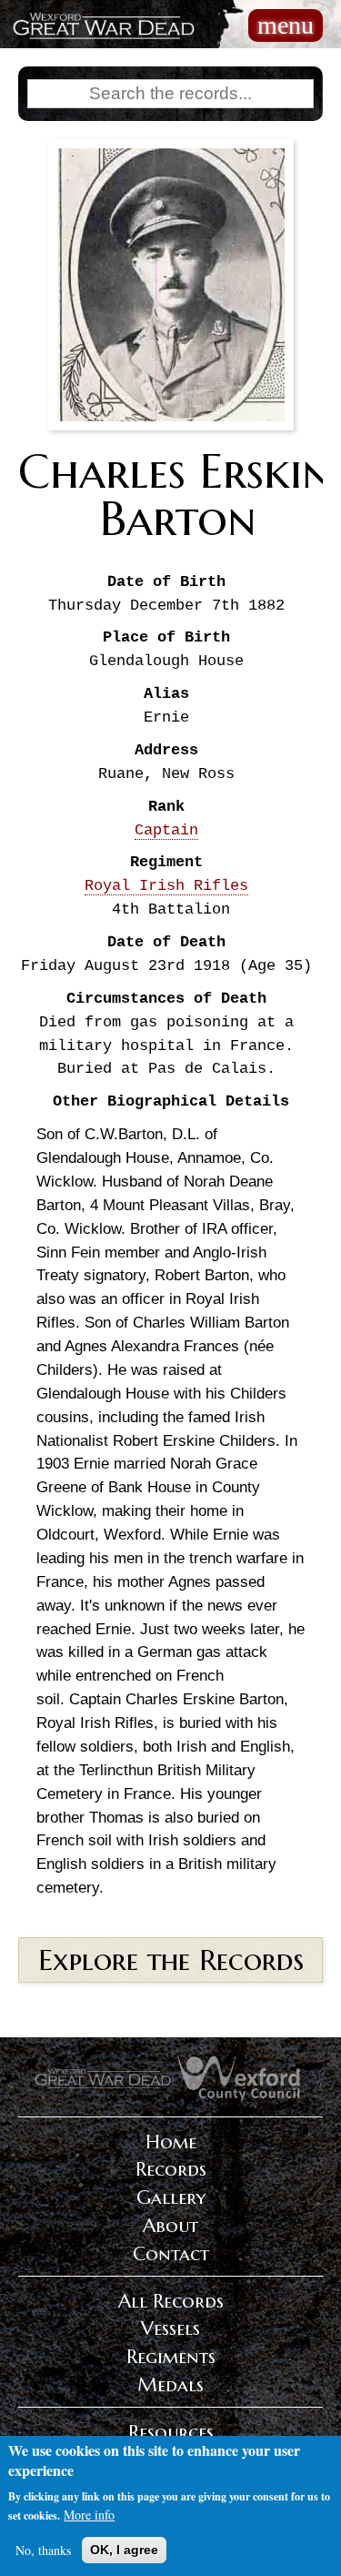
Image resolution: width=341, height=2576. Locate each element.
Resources (171, 2432)
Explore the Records (171, 1960)
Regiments (171, 2357)
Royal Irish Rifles (166, 886)
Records (171, 2169)
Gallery (171, 2197)
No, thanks (43, 2550)
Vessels (170, 2329)
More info (89, 2515)
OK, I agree (124, 2550)
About (170, 2226)
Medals (170, 2385)
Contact (171, 2254)
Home (171, 2142)
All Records (171, 2301)
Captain (166, 830)
